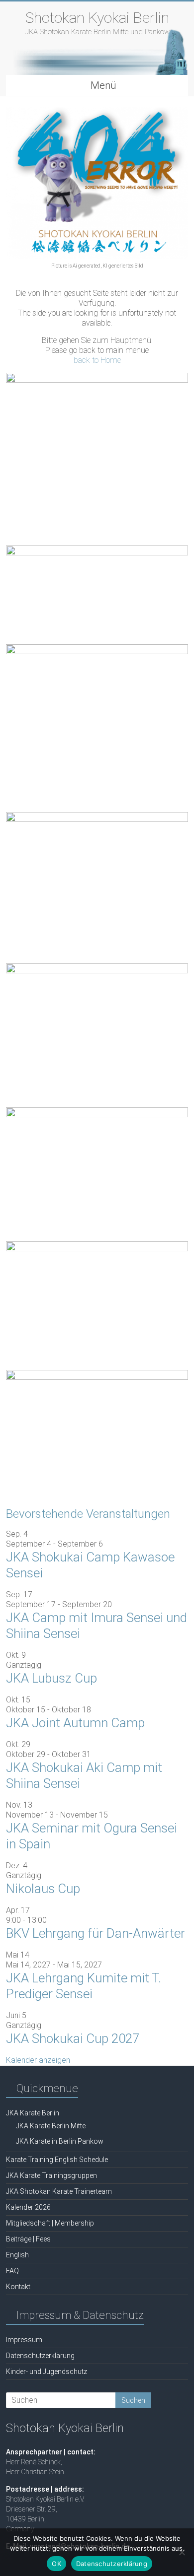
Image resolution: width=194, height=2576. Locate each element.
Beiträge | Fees (28, 2239)
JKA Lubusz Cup (51, 1678)
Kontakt (18, 2287)
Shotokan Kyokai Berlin (97, 18)
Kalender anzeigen (38, 2060)
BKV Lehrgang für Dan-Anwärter (96, 1933)
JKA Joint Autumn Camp (75, 1723)
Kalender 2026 (28, 2207)
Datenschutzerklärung (40, 2356)
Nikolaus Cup (43, 1889)
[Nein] (182, 2552)
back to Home (97, 360)
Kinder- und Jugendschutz (47, 2372)
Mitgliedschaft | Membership (50, 2223)
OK (56, 2564)
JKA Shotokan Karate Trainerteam (59, 2191)
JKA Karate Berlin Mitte (51, 2126)
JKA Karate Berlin (33, 2113)
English (17, 2255)
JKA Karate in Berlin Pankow (60, 2141)
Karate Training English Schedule (57, 2160)
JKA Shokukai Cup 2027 (73, 2038)
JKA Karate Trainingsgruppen (51, 2175)
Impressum (24, 2340)
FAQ (12, 2271)
